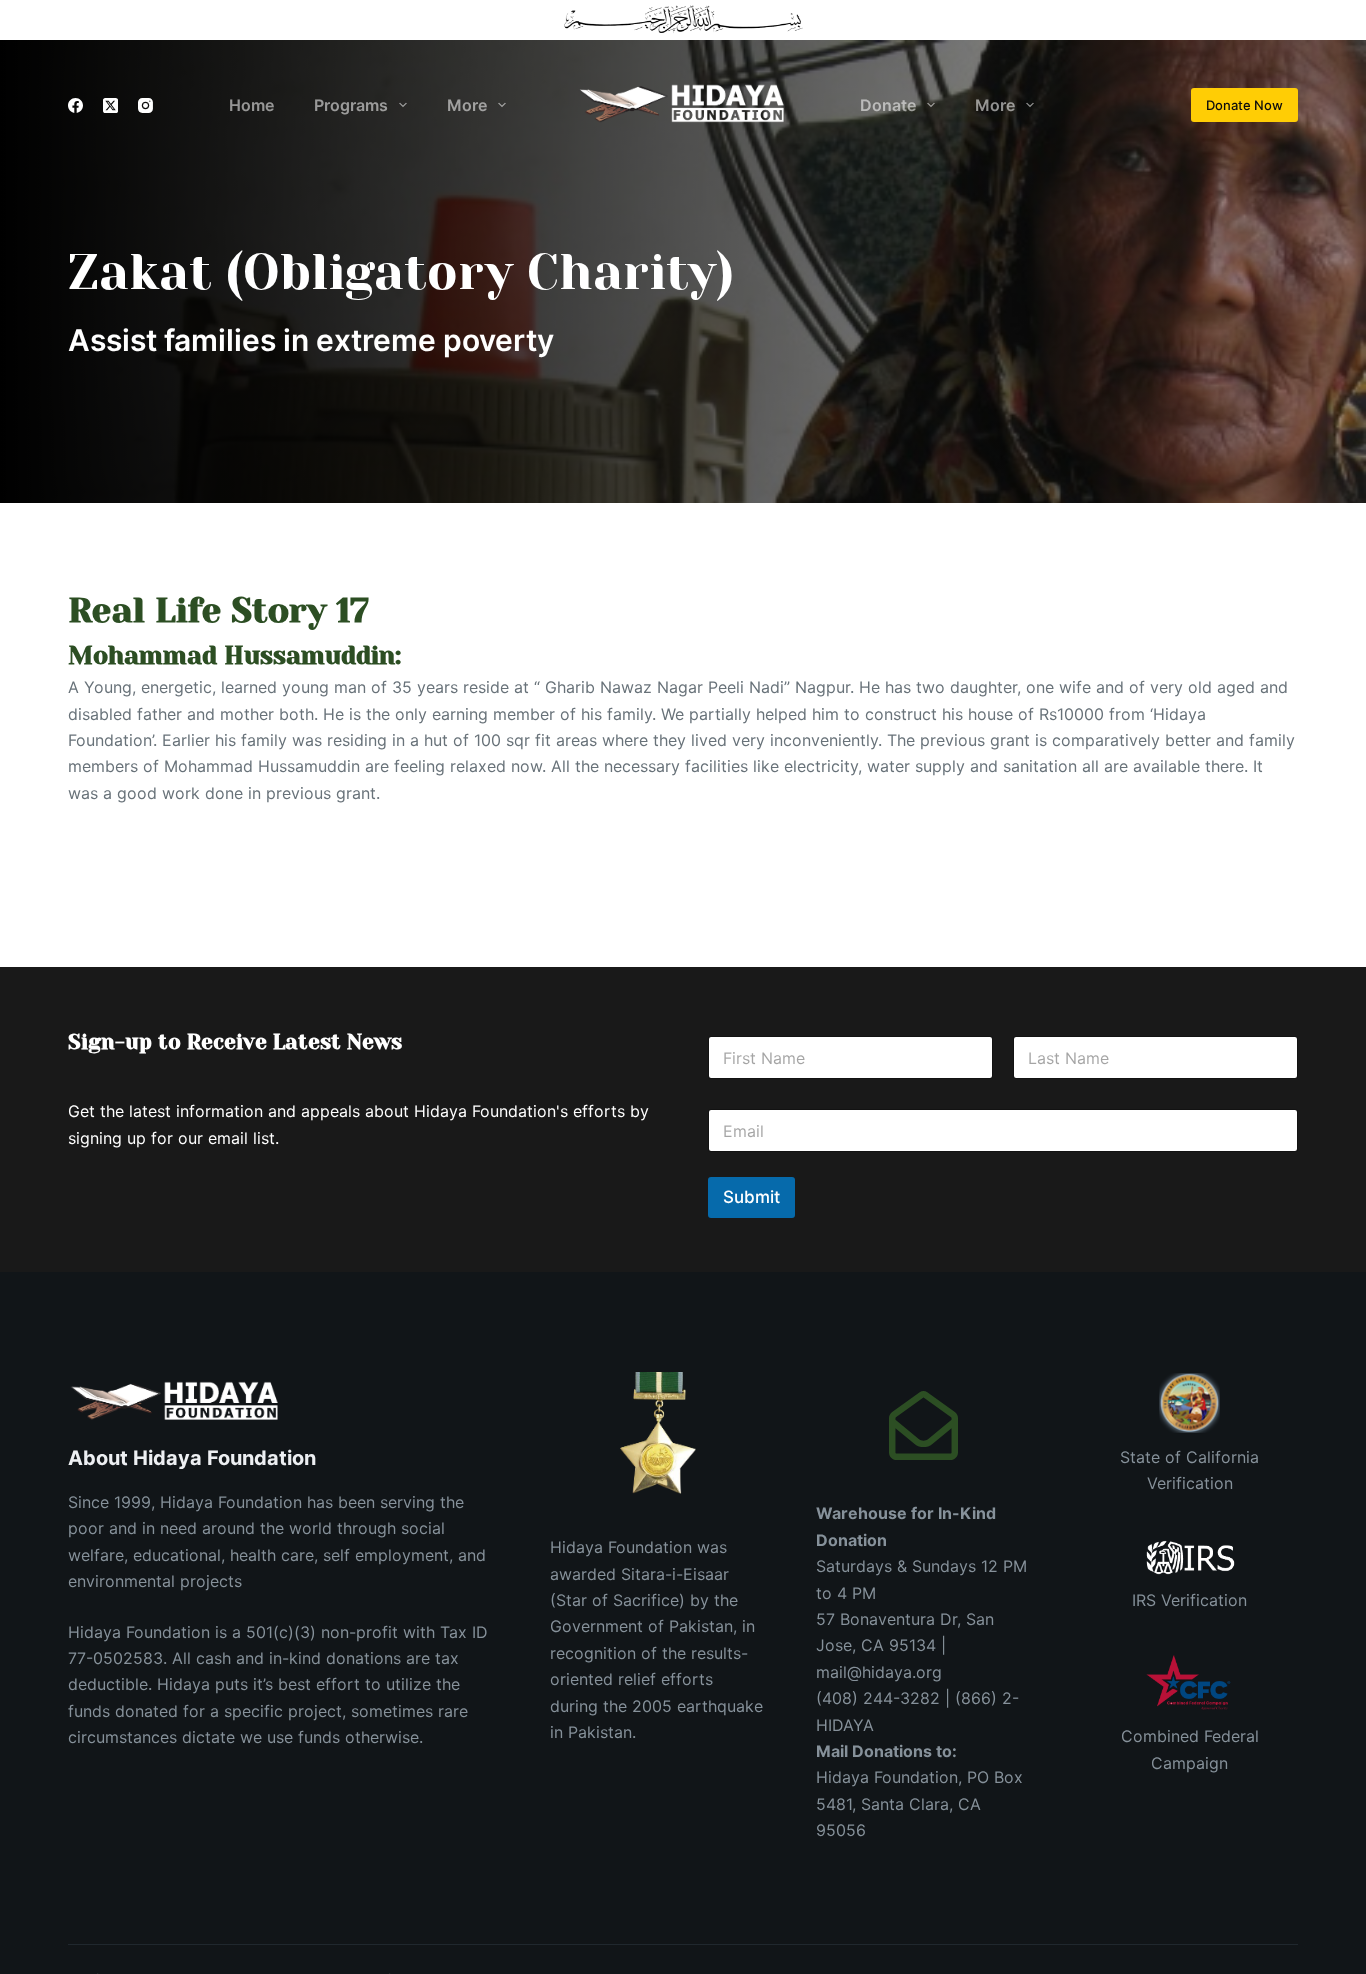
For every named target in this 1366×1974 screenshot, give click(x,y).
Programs (351, 105)
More (467, 105)
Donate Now (1244, 105)
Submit (751, 1197)
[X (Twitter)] (110, 105)
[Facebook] (75, 105)
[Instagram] (145, 105)
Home (251, 105)
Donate (888, 105)
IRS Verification (1189, 1600)
